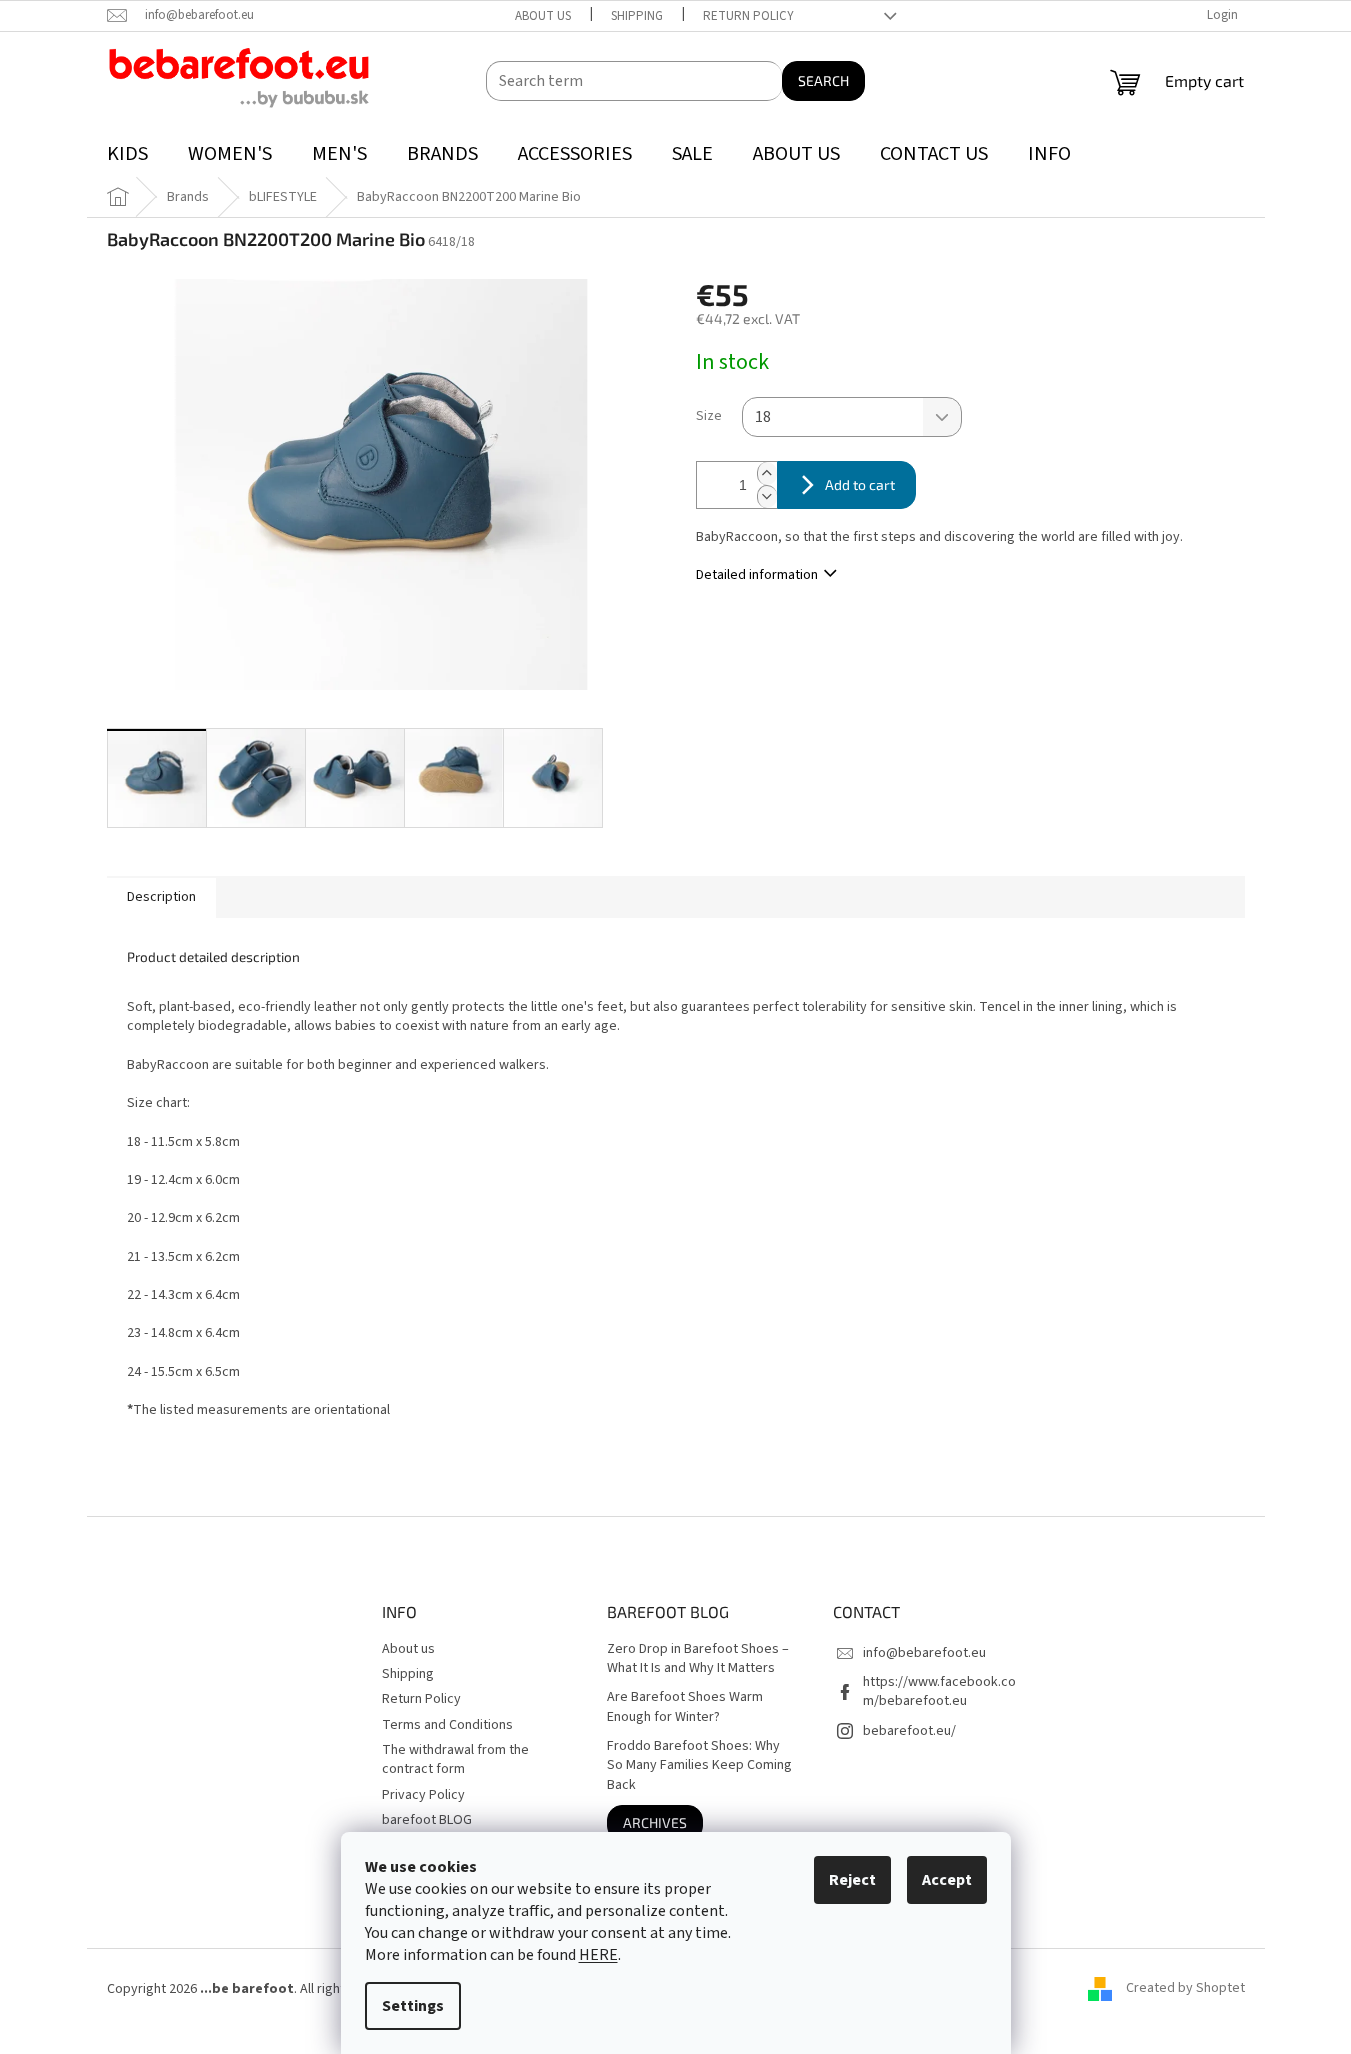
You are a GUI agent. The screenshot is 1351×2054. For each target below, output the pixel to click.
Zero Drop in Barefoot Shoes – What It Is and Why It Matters (698, 1659)
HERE (598, 1955)
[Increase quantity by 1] (767, 473)
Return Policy (748, 16)
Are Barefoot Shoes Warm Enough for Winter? (685, 1707)
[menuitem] (127, 154)
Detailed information (757, 575)
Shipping (637, 16)
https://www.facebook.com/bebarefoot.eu (939, 1691)
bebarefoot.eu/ (909, 1731)
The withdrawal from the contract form (455, 1759)
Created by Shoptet (1185, 1989)
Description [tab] (161, 897)
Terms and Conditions (447, 1725)
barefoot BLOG (427, 1820)
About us (543, 16)
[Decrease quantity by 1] (767, 496)
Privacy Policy (423, 1795)
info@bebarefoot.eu (924, 1653)
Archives (655, 1822)
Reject (852, 1880)
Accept (947, 1880)
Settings (413, 2006)
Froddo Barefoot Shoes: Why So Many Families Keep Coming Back (699, 1766)
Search (823, 80)
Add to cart (860, 484)
